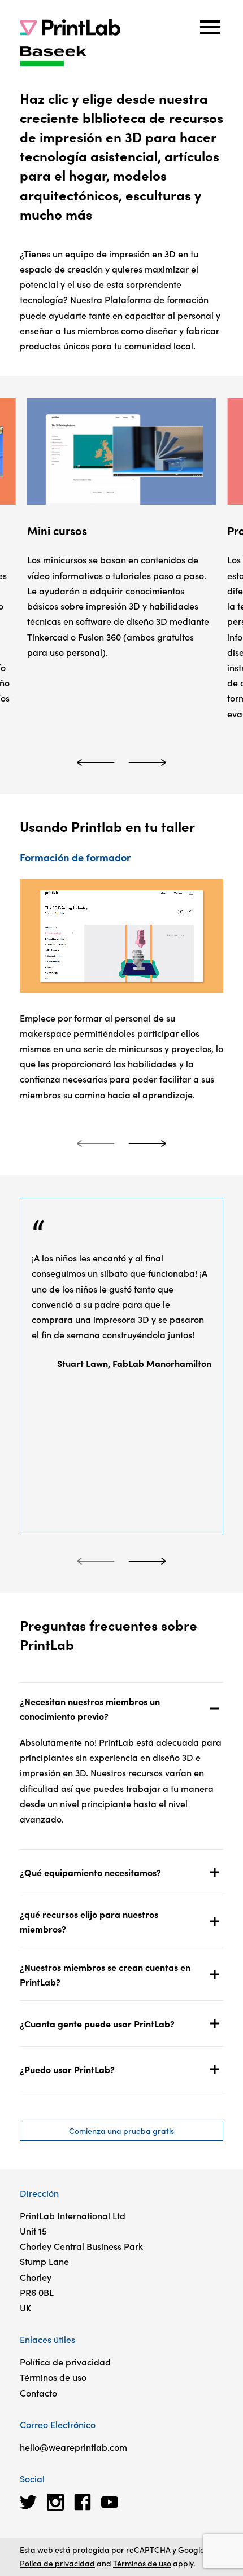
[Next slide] (147, 763)
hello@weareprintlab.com (73, 2447)
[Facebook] (83, 2502)
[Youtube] (110, 2502)
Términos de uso (53, 2377)
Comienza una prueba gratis (121, 2131)
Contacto (38, 2393)
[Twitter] (28, 2502)
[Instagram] (55, 2502)
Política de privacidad (65, 2362)
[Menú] (210, 27)
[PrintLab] (70, 27)
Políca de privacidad (57, 2563)
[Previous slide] (96, 763)
